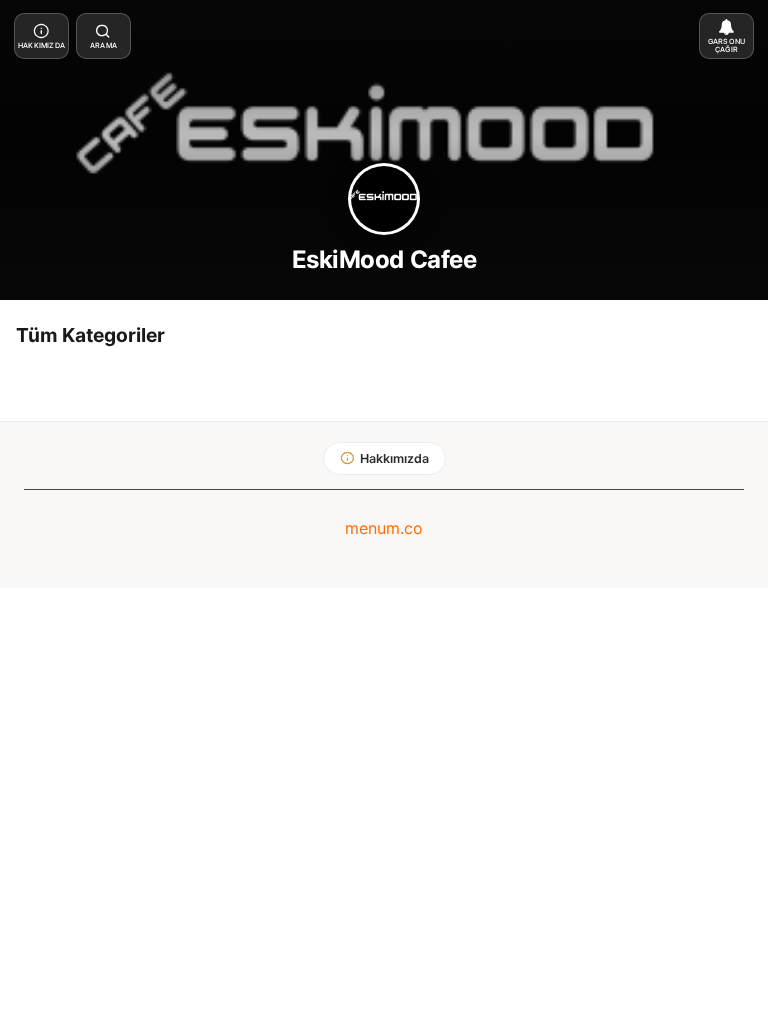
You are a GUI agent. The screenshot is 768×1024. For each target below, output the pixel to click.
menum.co (384, 528)
